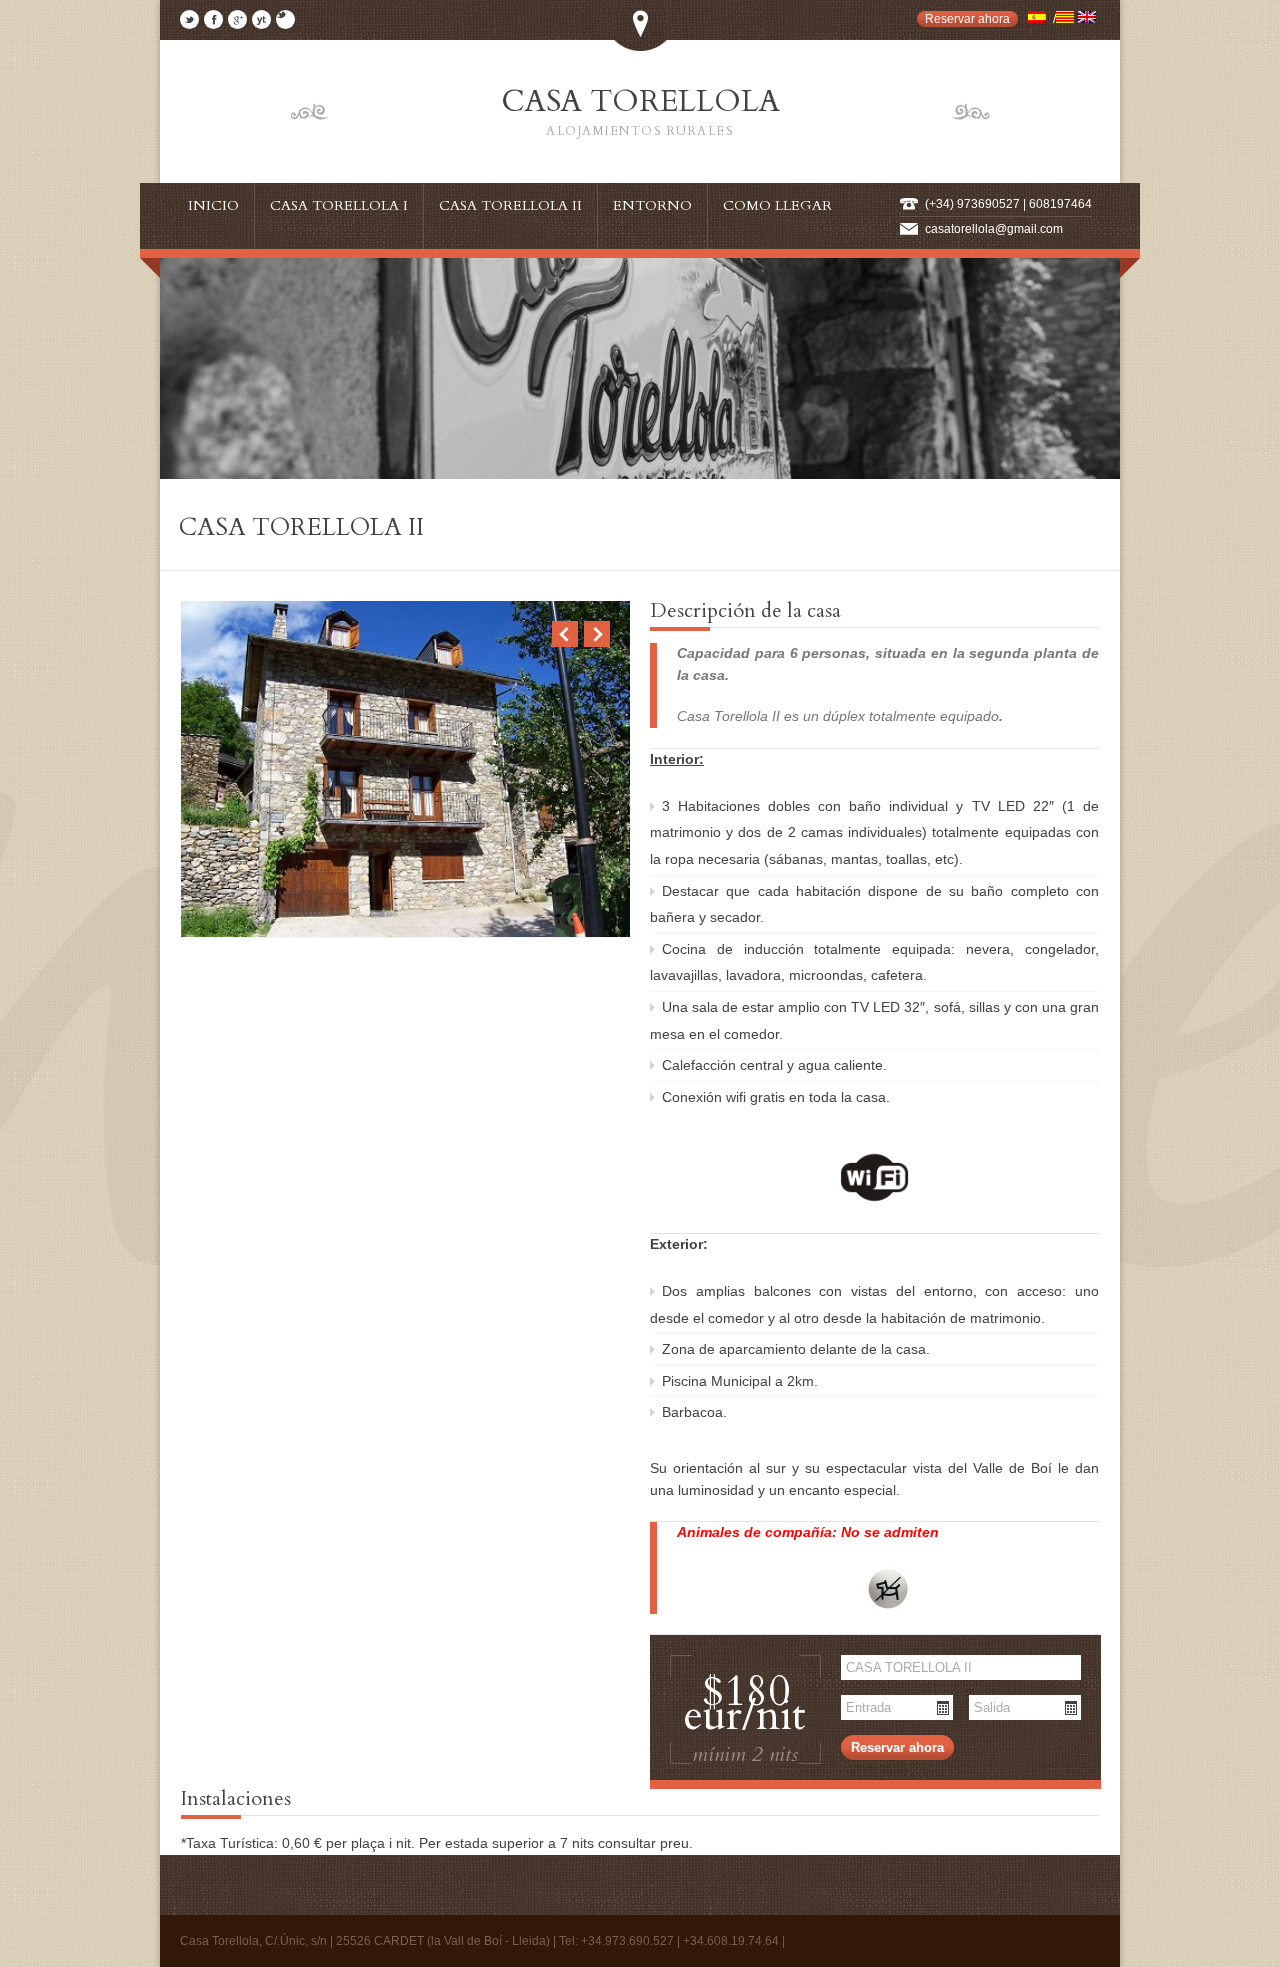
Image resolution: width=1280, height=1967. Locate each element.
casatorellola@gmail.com (994, 229)
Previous (565, 634)
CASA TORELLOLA (640, 110)
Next (597, 634)
